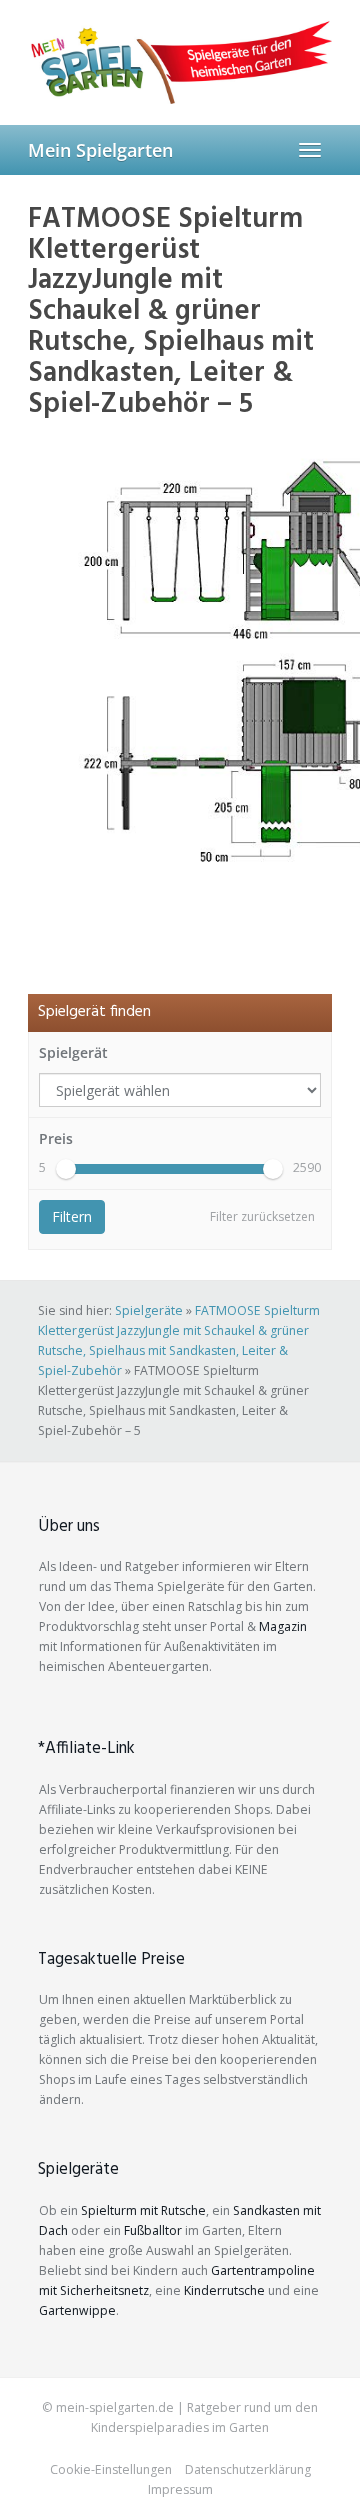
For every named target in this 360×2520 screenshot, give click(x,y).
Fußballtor (153, 2230)
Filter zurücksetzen (262, 1216)
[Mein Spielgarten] (180, 62)
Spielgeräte (149, 1310)
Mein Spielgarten (100, 150)
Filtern (72, 1216)
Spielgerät (73, 1052)
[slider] (66, 1169)
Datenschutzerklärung (248, 2469)
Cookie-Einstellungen (111, 2469)
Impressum (180, 2489)
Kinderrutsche (224, 2290)
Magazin (283, 1626)
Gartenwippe (77, 2310)
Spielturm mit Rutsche (143, 2210)
